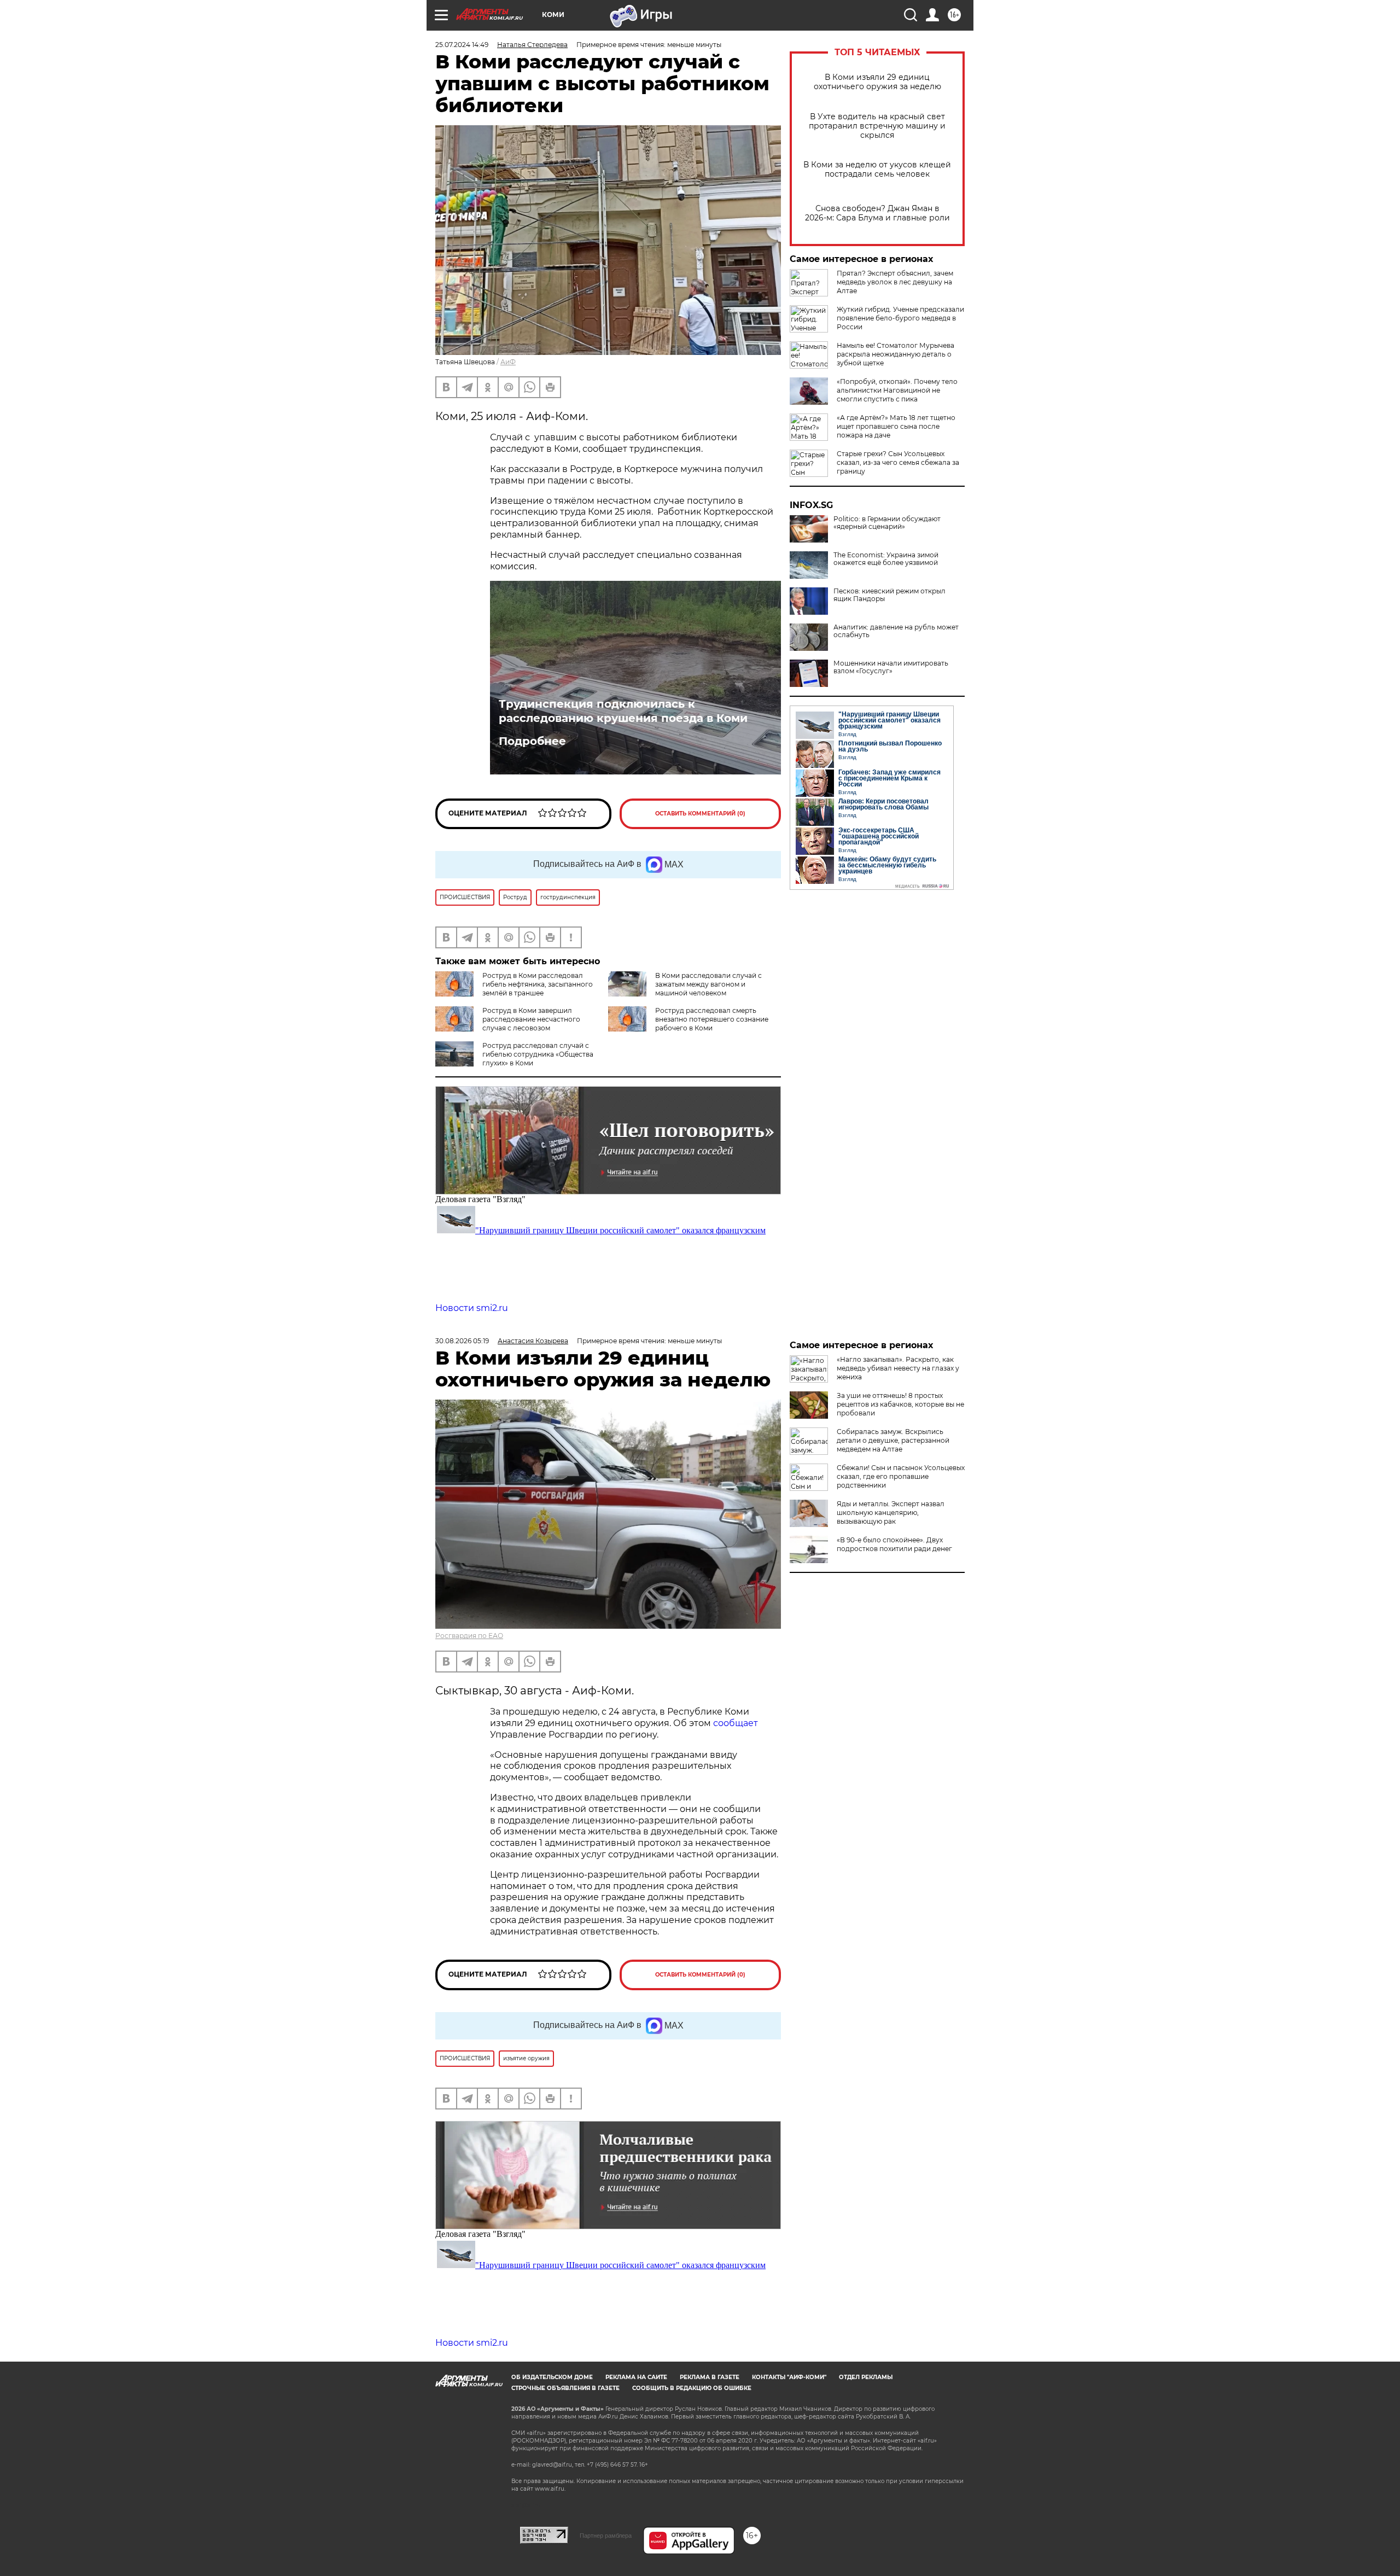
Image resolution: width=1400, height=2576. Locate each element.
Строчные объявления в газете (565, 2388)
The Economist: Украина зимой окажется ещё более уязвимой (886, 559)
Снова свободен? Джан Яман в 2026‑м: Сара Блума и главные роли (877, 213)
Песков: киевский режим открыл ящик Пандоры (889, 595)
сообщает (736, 1723)
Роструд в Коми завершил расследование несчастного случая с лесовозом (531, 1019)
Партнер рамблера (606, 2536)
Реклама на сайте (636, 2377)
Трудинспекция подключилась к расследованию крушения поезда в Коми (623, 711)
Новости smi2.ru (472, 1308)
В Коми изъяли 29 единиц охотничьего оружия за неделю (877, 82)
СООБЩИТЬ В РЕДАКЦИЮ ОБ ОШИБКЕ (692, 2388)
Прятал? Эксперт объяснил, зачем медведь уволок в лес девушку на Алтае (895, 282)
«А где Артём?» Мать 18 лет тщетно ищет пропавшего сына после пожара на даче (896, 426)
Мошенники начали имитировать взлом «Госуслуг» (891, 667)
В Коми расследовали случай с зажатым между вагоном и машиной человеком (708, 984)
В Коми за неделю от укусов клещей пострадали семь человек (877, 170)
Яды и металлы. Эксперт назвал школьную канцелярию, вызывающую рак (891, 1513)
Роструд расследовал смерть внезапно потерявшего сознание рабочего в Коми (712, 1019)
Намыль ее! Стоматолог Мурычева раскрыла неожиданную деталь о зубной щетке (896, 354)
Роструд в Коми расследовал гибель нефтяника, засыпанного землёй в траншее (538, 984)
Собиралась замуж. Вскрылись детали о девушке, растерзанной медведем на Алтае (893, 1440)
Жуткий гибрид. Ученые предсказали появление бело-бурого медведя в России (900, 318)
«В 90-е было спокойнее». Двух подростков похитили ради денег (894, 1544)
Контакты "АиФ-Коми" (789, 2377)
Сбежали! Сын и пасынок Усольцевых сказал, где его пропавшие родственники (901, 1476)
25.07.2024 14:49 (462, 45)
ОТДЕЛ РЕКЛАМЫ (866, 2377)
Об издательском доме (552, 2377)
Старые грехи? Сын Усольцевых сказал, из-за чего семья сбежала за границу (898, 462)
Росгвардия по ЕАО (469, 1636)
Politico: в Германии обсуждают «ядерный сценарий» (887, 523)
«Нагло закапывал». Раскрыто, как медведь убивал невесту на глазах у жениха (898, 1368)
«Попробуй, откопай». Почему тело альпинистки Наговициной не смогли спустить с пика (897, 390)
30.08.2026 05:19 (462, 1341)
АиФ (508, 362)
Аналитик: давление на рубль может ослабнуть (896, 631)
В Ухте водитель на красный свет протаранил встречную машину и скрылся (877, 126)
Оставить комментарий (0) (700, 814)
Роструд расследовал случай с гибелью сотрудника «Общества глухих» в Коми (538, 1054)
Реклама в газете (710, 2377)
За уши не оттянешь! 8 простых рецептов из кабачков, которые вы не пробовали (900, 1404)
